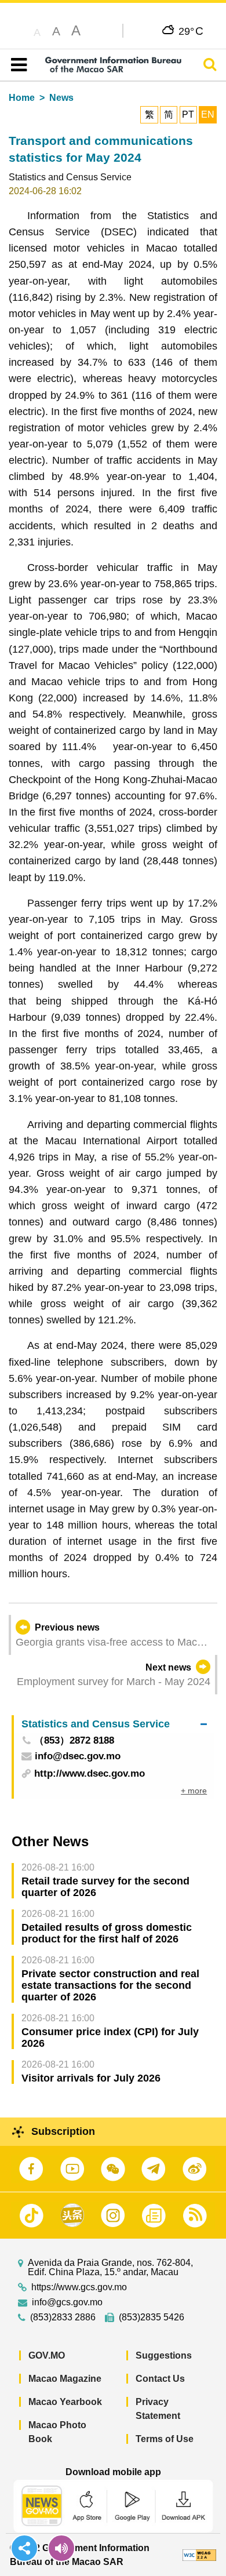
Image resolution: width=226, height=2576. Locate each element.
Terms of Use (165, 2439)
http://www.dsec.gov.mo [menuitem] (90, 1773)
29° (191, 31)
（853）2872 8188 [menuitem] (74, 1741)
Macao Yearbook (65, 2402)
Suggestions (164, 2355)
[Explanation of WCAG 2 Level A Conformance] (199, 2555)
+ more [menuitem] (194, 1791)
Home (22, 98)
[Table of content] (17, 65)
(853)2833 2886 (63, 2317)
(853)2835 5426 (152, 2317)
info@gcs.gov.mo (67, 2302)
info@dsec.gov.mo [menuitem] (78, 1757)
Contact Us (160, 2379)
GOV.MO (47, 2355)
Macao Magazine (65, 2379)
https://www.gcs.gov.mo (79, 2287)
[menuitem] (114, 1724)
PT (188, 114)
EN (208, 114)
